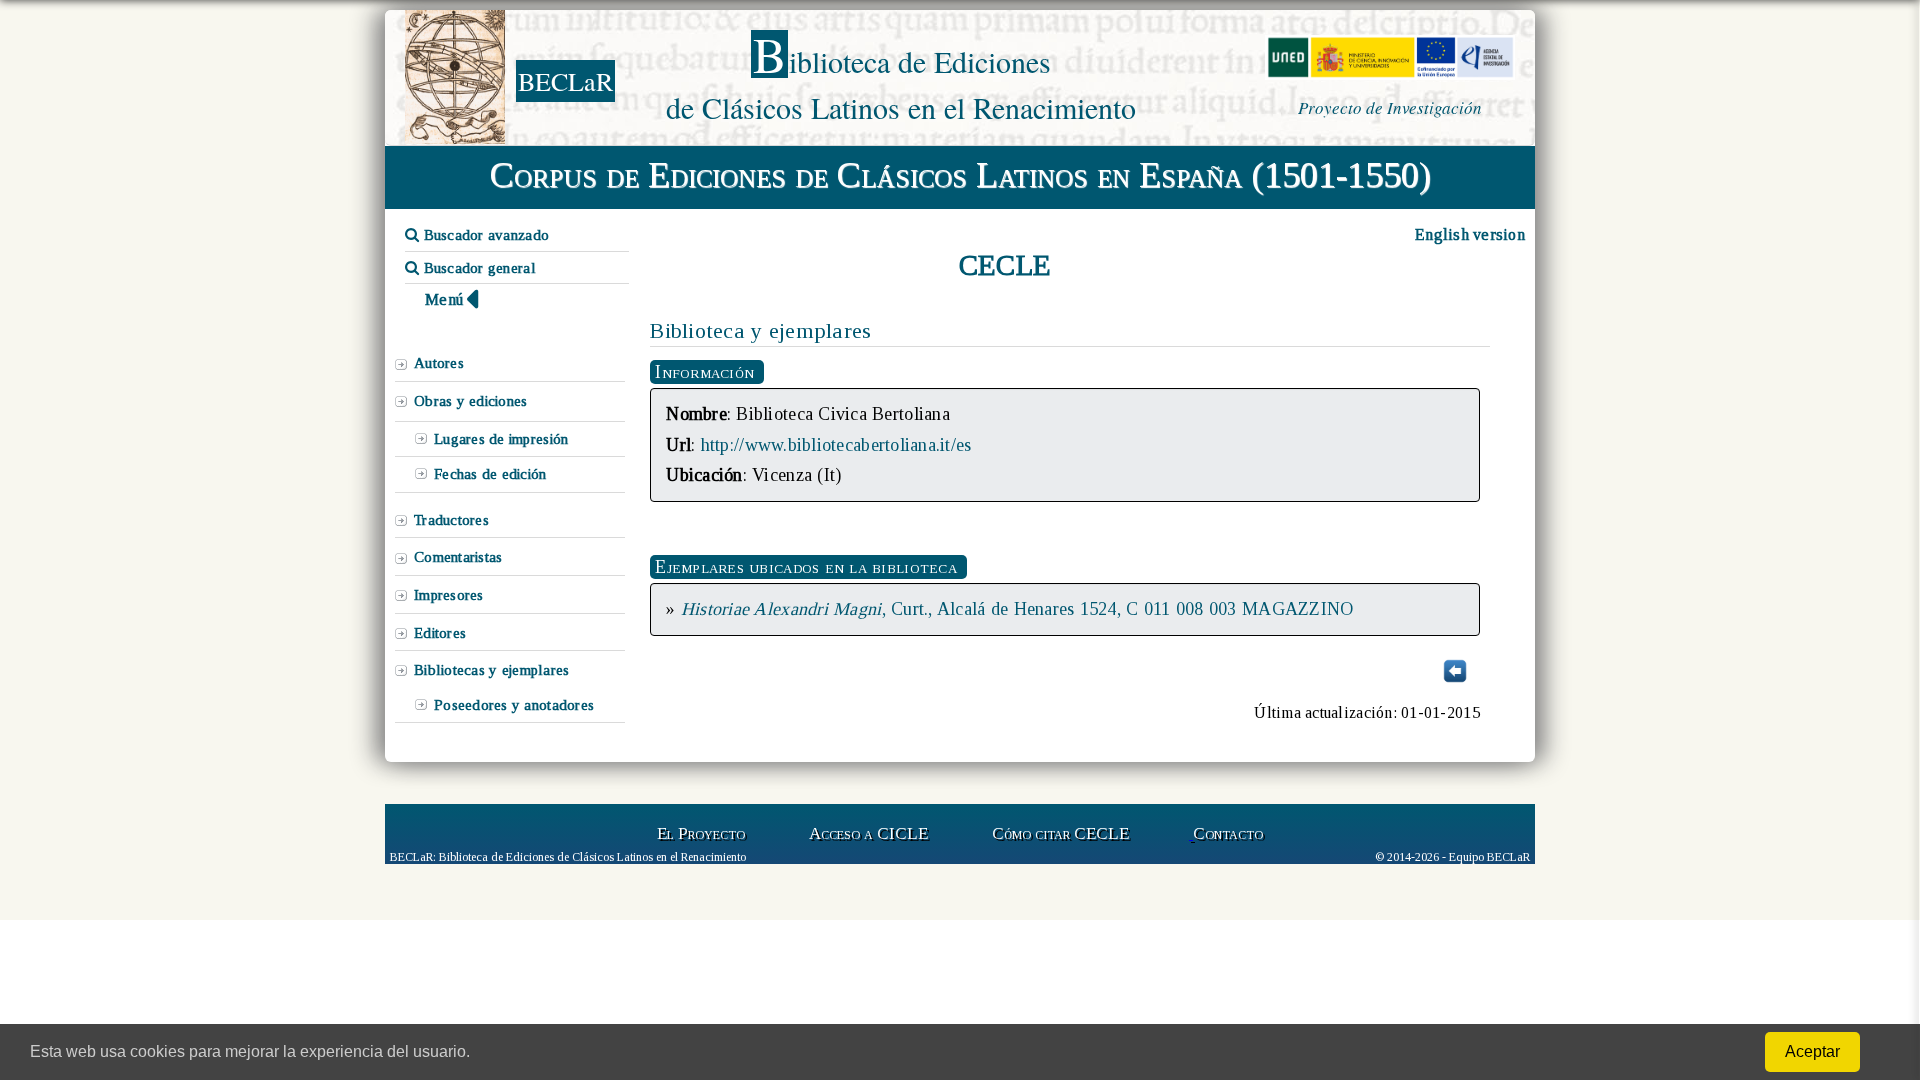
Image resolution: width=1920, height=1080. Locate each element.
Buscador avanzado (484, 235)
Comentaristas (458, 557)
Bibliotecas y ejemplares (491, 670)
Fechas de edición (490, 474)
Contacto (1228, 833)
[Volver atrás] (1455, 680)
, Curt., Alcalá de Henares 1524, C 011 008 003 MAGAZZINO (1017, 609)
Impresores (449, 595)
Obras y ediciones (471, 401)
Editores (440, 633)
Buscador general (477, 268)
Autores (439, 363)
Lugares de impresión (501, 439)
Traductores (451, 520)
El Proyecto (701, 833)
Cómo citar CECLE (1060, 833)
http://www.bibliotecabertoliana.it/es (836, 445)
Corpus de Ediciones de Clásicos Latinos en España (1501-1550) (960, 175)
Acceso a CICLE (868, 833)
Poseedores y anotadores (514, 705)
